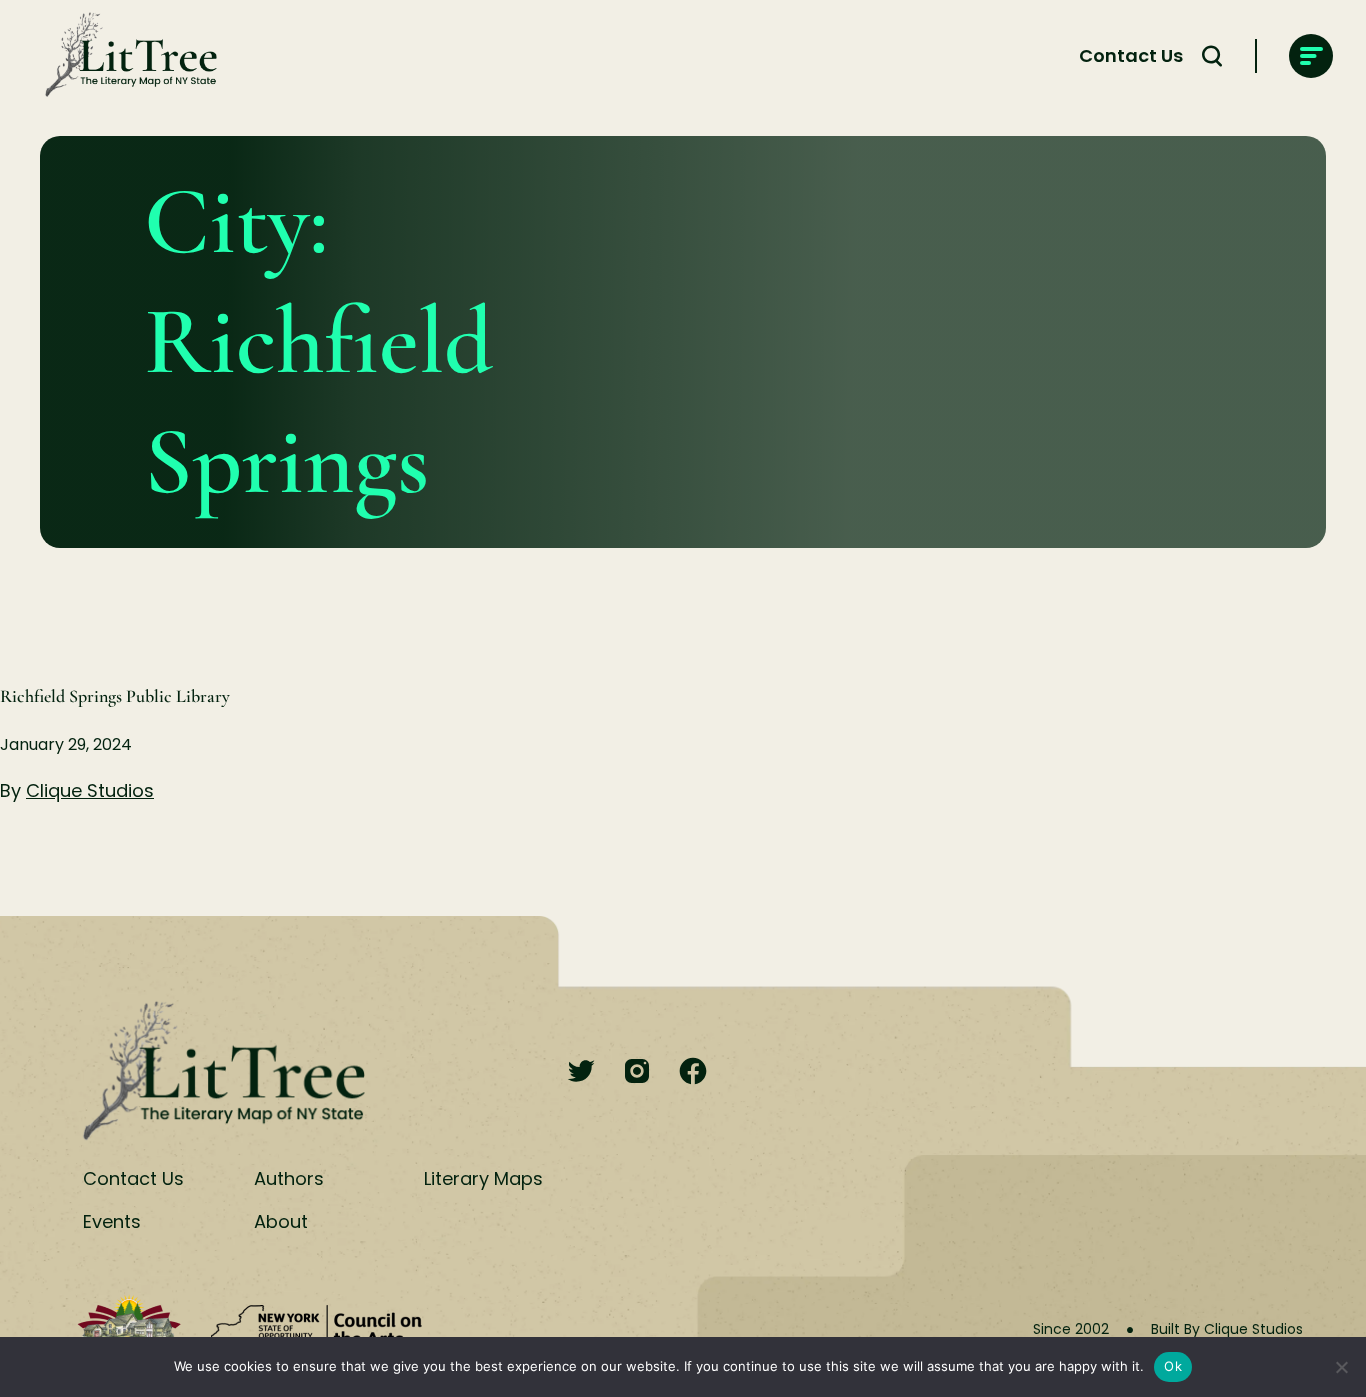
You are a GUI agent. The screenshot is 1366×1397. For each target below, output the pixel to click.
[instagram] (637, 1072)
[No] (1341, 1367)
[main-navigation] (1311, 56)
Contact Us (1131, 55)
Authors (289, 1178)
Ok (1173, 1366)
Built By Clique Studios (1227, 1329)
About (281, 1221)
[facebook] (693, 1072)
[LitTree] (125, 56)
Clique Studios (90, 790)
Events (112, 1221)
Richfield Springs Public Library (115, 696)
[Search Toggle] (1212, 56)
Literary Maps (483, 1178)
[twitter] (581, 1072)
